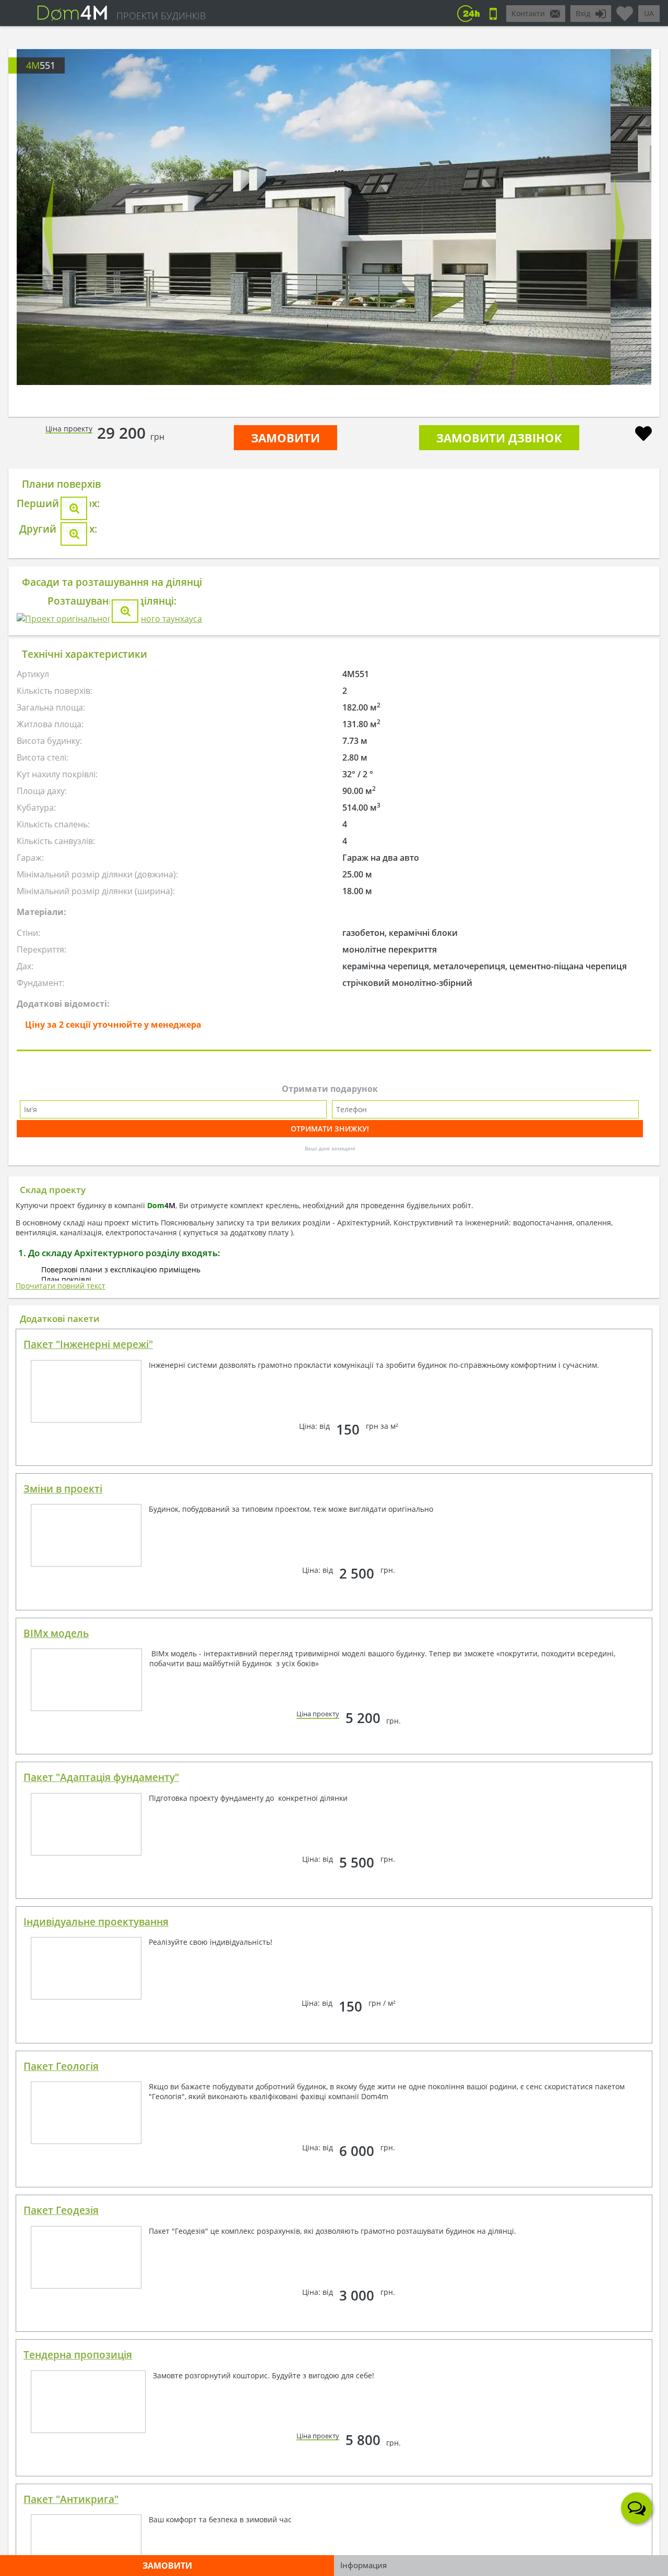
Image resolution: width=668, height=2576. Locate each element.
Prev (49, 229)
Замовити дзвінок (499, 438)
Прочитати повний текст (61, 1840)
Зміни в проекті (63, 2043)
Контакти (528, 13)
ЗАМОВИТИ (285, 438)
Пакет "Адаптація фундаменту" (101, 2332)
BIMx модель (56, 2188)
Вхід (583, 13)
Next (619, 229)
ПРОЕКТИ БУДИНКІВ (161, 16)
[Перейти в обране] (625, 9)
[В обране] (643, 435)
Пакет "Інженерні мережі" (88, 1899)
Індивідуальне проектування (96, 2476)
